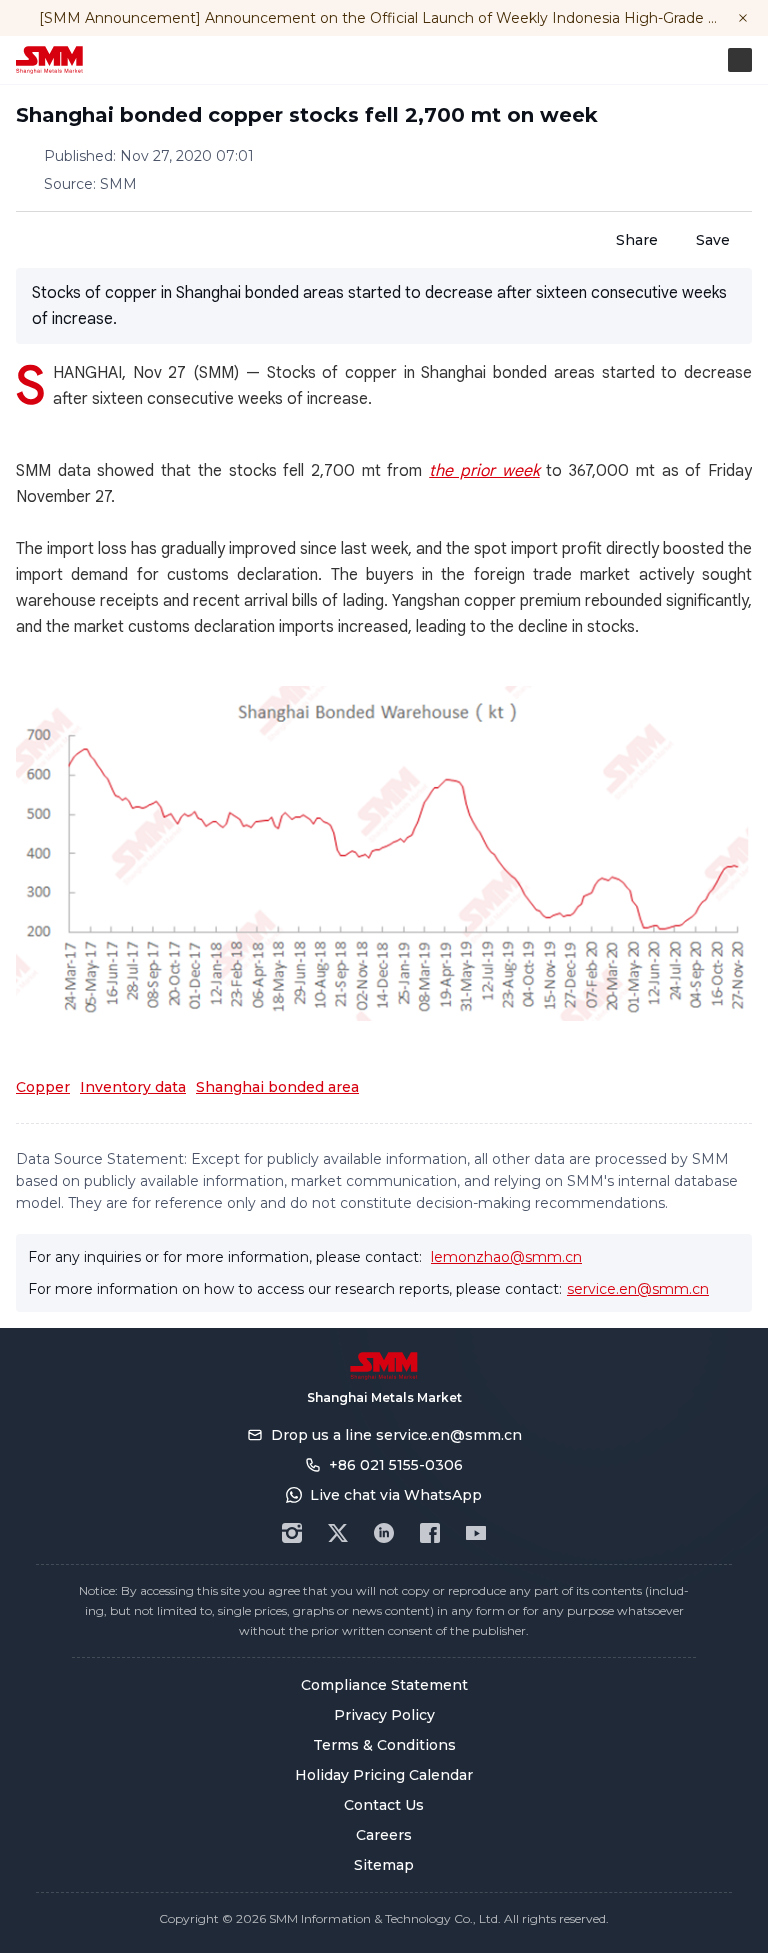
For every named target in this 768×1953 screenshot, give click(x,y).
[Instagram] (292, 1533)
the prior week (484, 471)
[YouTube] (476, 1533)
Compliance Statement (384, 1685)
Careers (384, 1835)
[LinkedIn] (384, 1533)
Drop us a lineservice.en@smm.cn (396, 1435)
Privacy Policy (384, 1715)
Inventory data (133, 1087)
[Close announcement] (743, 18)
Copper (43, 1087)
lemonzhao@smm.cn (506, 1257)
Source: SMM (90, 184)
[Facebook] (430, 1533)
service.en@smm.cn (638, 1289)
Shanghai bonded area (277, 1087)
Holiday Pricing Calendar (384, 1775)
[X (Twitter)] (338, 1533)
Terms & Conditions (384, 1745)
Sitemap (384, 1865)
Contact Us (384, 1805)
